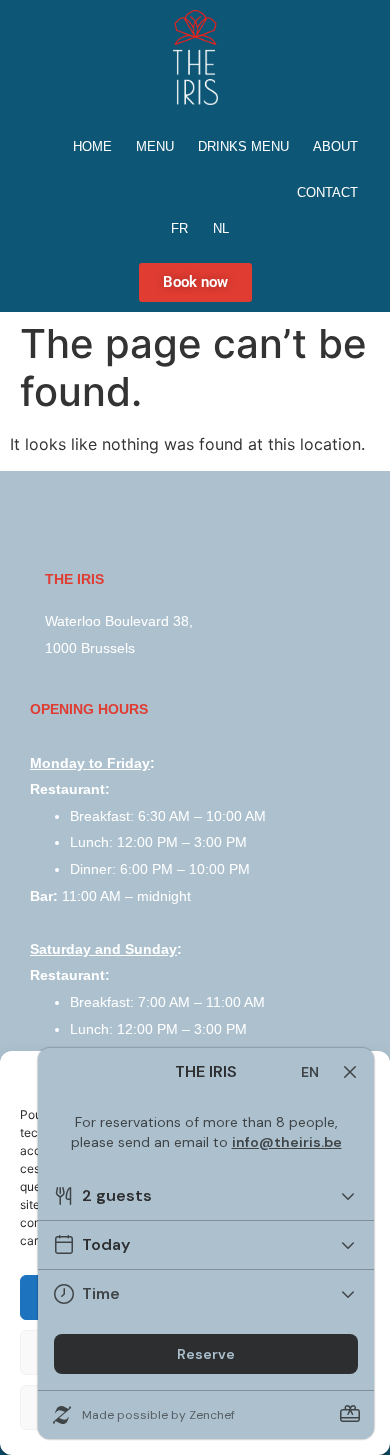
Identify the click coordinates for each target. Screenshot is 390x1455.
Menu (155, 146)
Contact (327, 192)
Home (92, 146)
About (335, 146)
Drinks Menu (243, 146)
